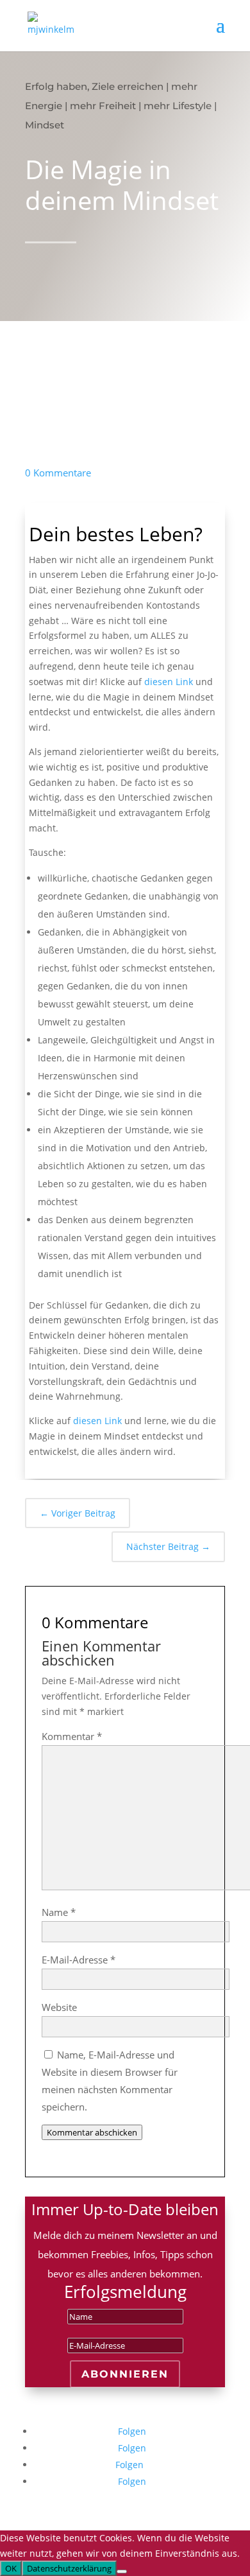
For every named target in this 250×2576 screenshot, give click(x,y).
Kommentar (72, 1736)
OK (11, 2568)
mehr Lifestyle (178, 106)
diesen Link (169, 682)
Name (59, 1912)
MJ (115, 285)
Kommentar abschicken (92, 2132)
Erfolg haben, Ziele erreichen (94, 86)
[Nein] (122, 2572)
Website (59, 2007)
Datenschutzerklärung (69, 2568)
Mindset (45, 125)
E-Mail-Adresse (79, 1960)
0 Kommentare (58, 473)
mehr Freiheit (103, 106)
